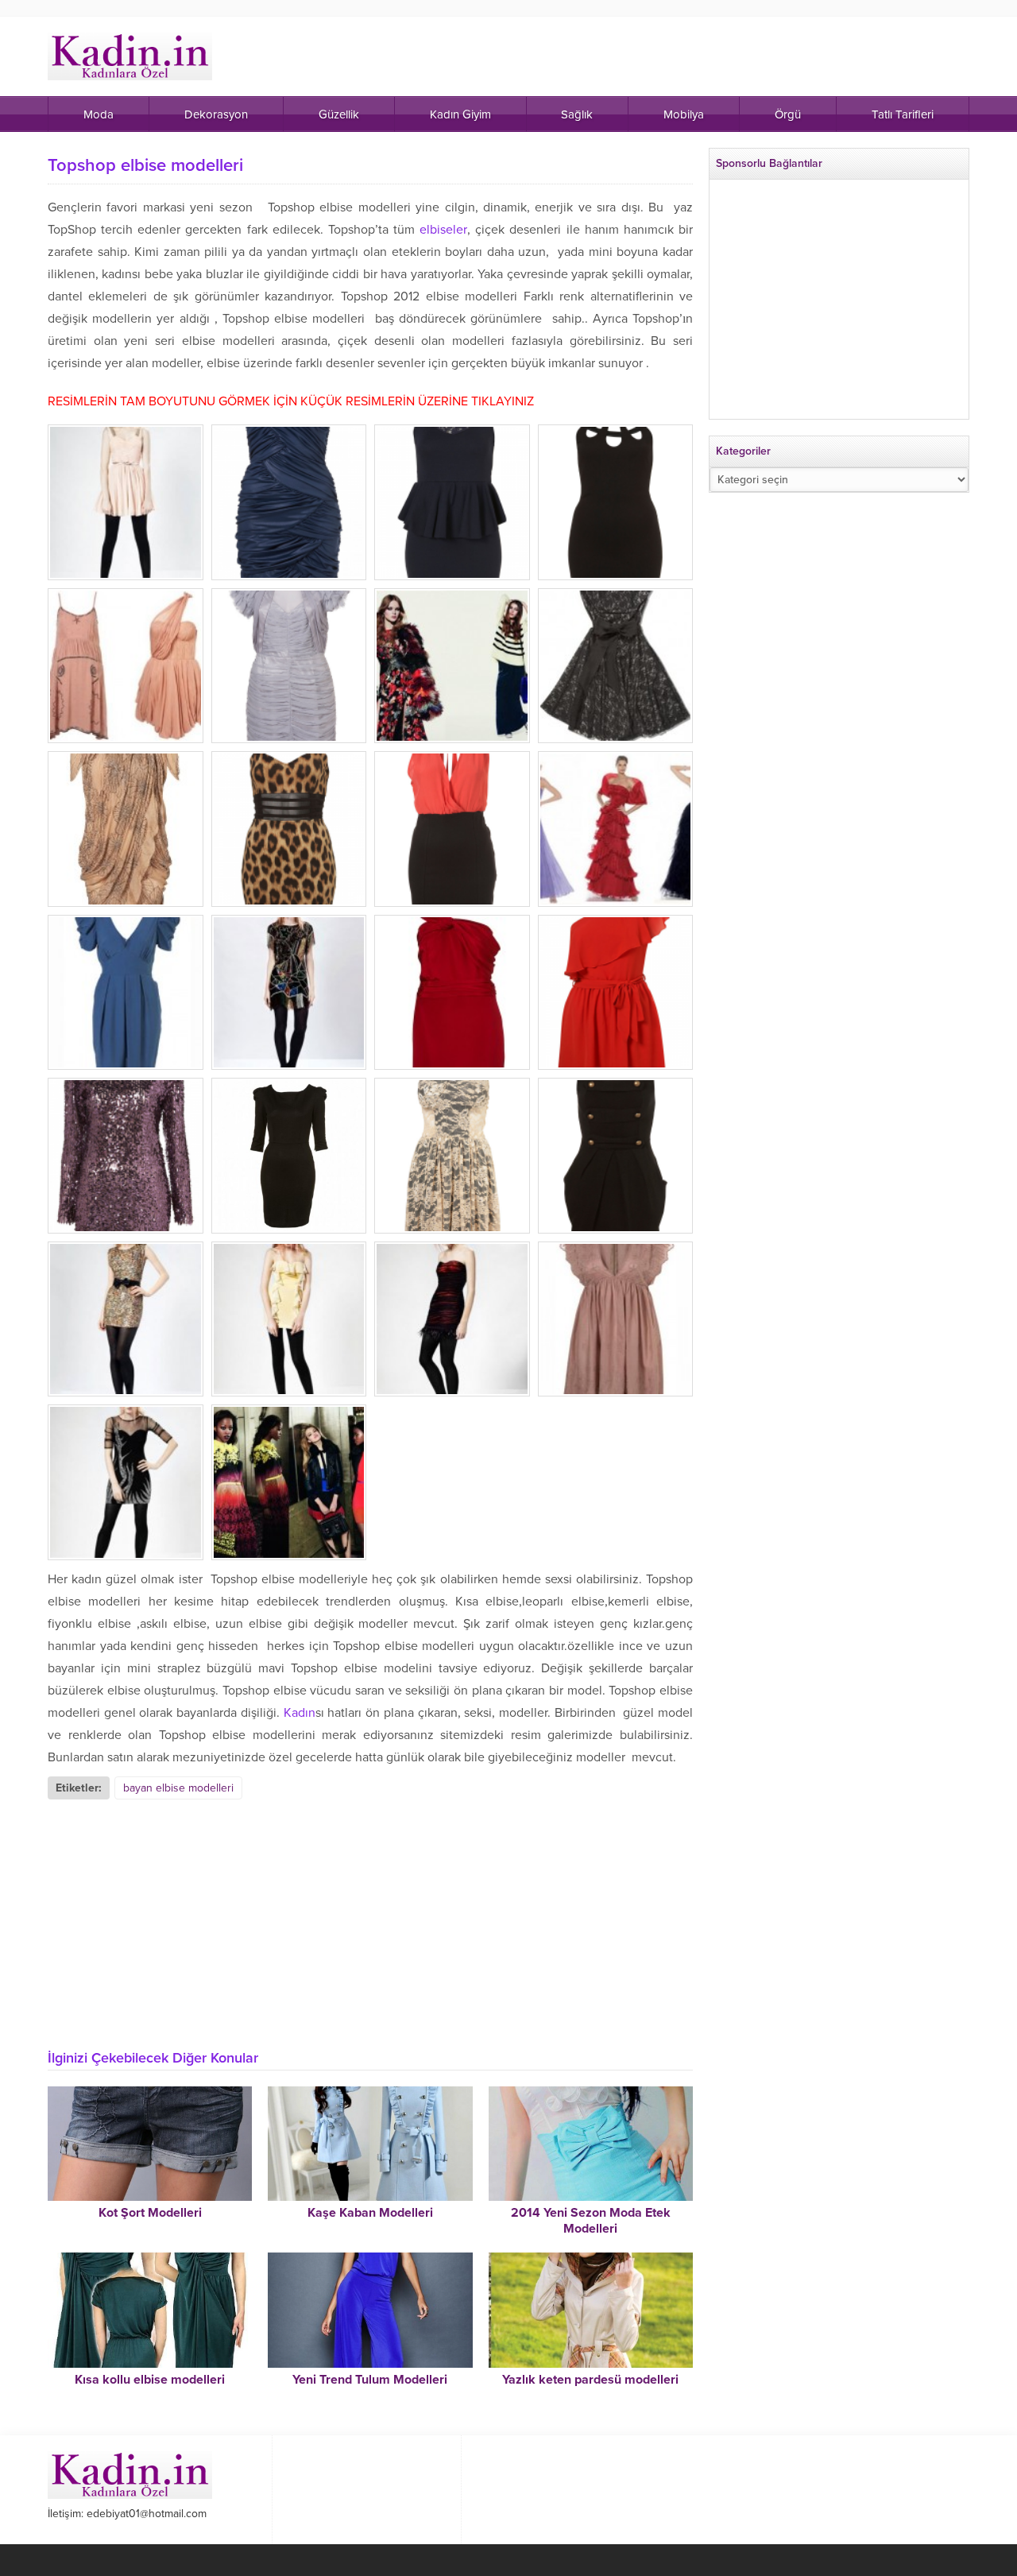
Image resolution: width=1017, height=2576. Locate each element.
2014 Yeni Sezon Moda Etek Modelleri (591, 2221)
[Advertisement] (370, 1919)
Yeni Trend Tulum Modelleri (370, 2380)
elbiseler (443, 230)
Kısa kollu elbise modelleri (150, 2380)
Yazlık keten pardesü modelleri (590, 2380)
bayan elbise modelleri (178, 1788)
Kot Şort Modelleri (150, 2213)
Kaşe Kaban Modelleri (370, 2213)
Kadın (300, 1713)
